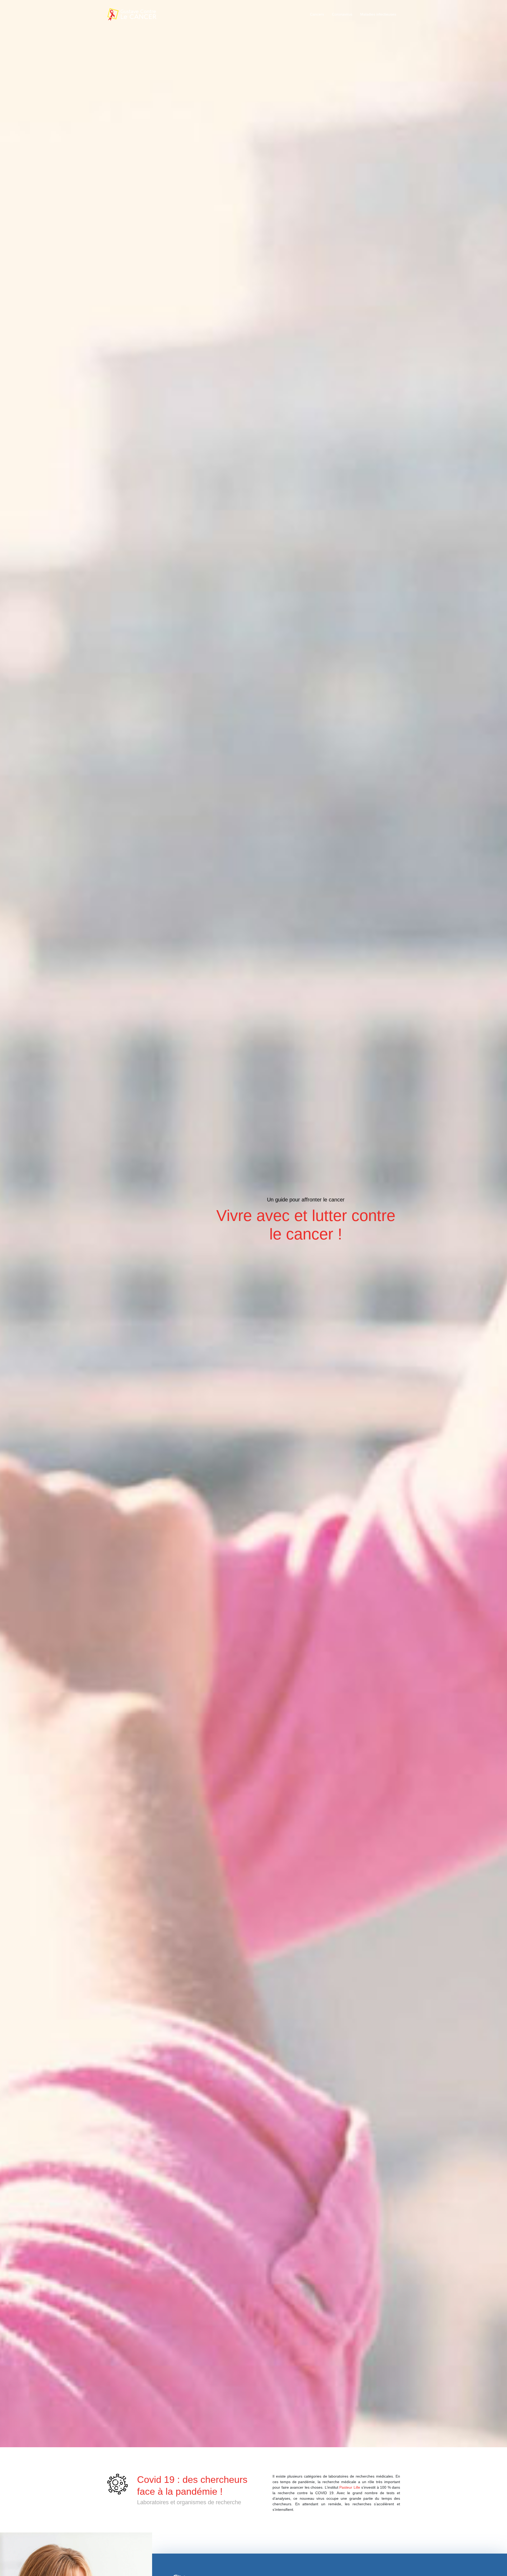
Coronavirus (342, 14)
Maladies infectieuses (378, 14)
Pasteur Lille (350, 2487)
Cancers (317, 14)
